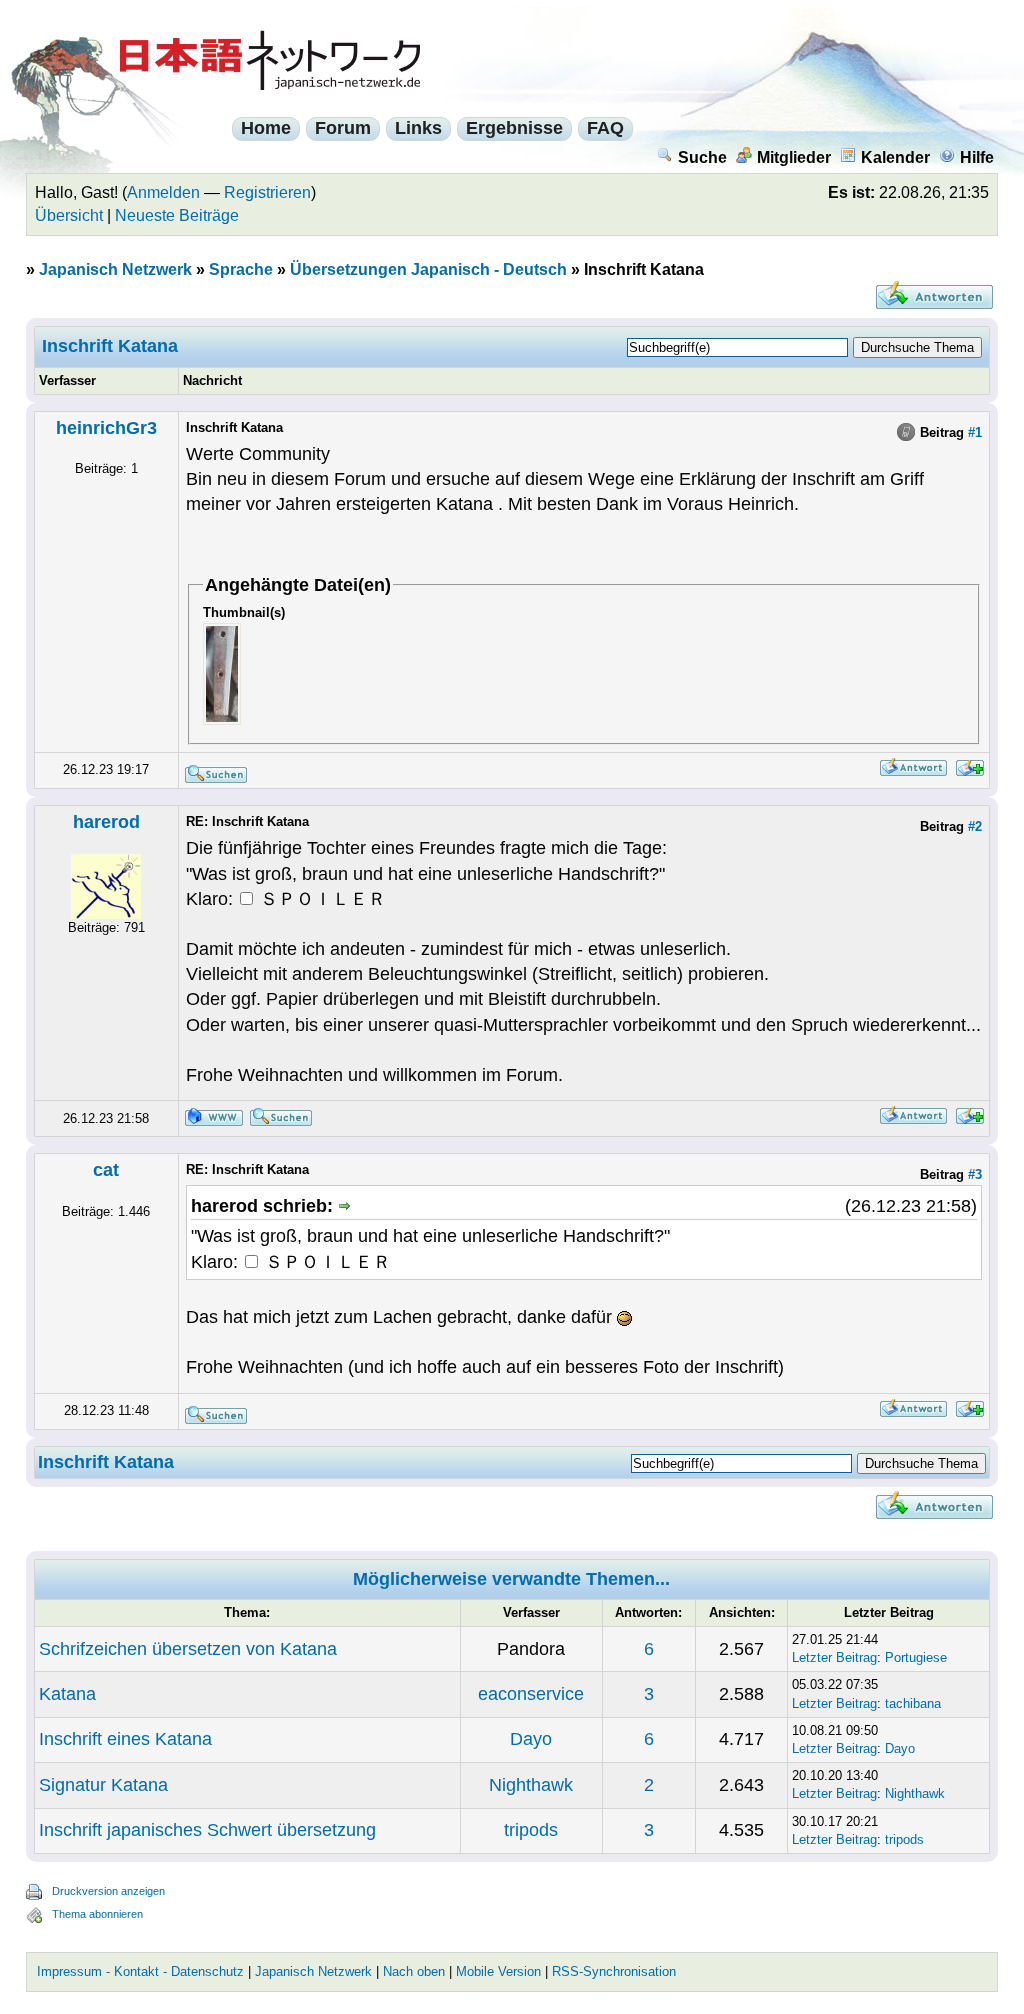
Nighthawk (531, 1785)
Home (266, 128)
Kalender (895, 157)
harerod (106, 822)
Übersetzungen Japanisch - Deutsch (428, 269)
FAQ (605, 128)
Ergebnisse (514, 128)
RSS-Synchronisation (614, 1971)
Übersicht (69, 215)
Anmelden (163, 192)
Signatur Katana (103, 1785)
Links (418, 128)
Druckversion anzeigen (108, 1891)
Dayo (531, 1739)
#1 (975, 432)
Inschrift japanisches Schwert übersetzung (207, 1830)
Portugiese (916, 1657)
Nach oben (414, 1971)
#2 (975, 826)
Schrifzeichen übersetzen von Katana (188, 1649)
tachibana (913, 1703)
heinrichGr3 (106, 428)
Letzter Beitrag (834, 1657)
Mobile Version (498, 1971)
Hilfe (977, 157)
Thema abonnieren (97, 1914)
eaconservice (531, 1694)
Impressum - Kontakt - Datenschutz (140, 1971)
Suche (702, 157)
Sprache (241, 269)
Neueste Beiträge (177, 215)
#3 (975, 1174)
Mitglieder (794, 157)
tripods (531, 1830)
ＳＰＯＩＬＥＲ (320, 899)
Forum (343, 128)
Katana (67, 1694)
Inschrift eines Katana (125, 1739)
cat (106, 1170)
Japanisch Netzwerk (115, 269)
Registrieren (267, 192)
